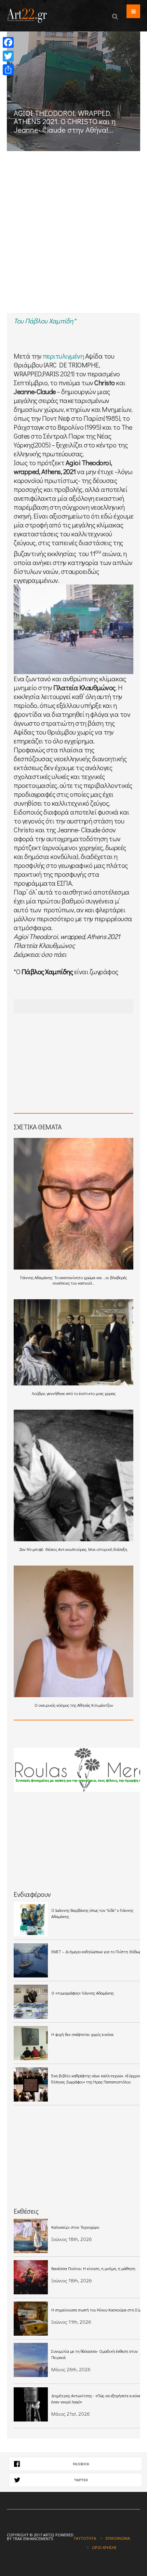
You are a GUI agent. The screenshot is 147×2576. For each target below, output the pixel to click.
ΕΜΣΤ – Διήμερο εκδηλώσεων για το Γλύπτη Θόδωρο (97, 1951)
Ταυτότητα (85, 2538)
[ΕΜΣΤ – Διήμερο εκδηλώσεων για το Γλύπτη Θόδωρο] (31, 1960)
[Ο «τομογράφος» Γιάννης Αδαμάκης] (31, 2002)
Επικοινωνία (118, 2538)
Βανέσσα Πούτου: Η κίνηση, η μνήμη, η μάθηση (93, 2268)
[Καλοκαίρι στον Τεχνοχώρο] (31, 2236)
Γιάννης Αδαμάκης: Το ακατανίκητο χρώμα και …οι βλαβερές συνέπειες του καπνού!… (73, 1280)
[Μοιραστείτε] (8, 70)
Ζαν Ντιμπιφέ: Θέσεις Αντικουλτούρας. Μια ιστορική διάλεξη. (73, 1549)
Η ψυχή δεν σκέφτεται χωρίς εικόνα (82, 2034)
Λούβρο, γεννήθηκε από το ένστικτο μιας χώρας (74, 1393)
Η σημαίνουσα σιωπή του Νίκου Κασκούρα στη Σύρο (98, 2310)
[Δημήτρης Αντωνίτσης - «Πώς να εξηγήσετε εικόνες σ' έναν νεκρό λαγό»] (31, 2404)
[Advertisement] (73, 236)
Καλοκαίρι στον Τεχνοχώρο (75, 2227)
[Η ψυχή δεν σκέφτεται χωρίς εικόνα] (31, 2043)
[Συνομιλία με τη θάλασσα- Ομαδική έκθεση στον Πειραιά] (31, 2360)
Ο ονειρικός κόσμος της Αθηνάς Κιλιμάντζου (74, 1705)
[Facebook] (8, 42)
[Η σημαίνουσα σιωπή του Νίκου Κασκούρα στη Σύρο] (31, 2319)
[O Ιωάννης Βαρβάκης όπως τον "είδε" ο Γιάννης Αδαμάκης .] (31, 1919)
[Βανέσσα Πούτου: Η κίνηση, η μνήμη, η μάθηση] (31, 2277)
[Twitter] (8, 56)
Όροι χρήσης (104, 2547)
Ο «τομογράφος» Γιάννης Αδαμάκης (83, 1993)
